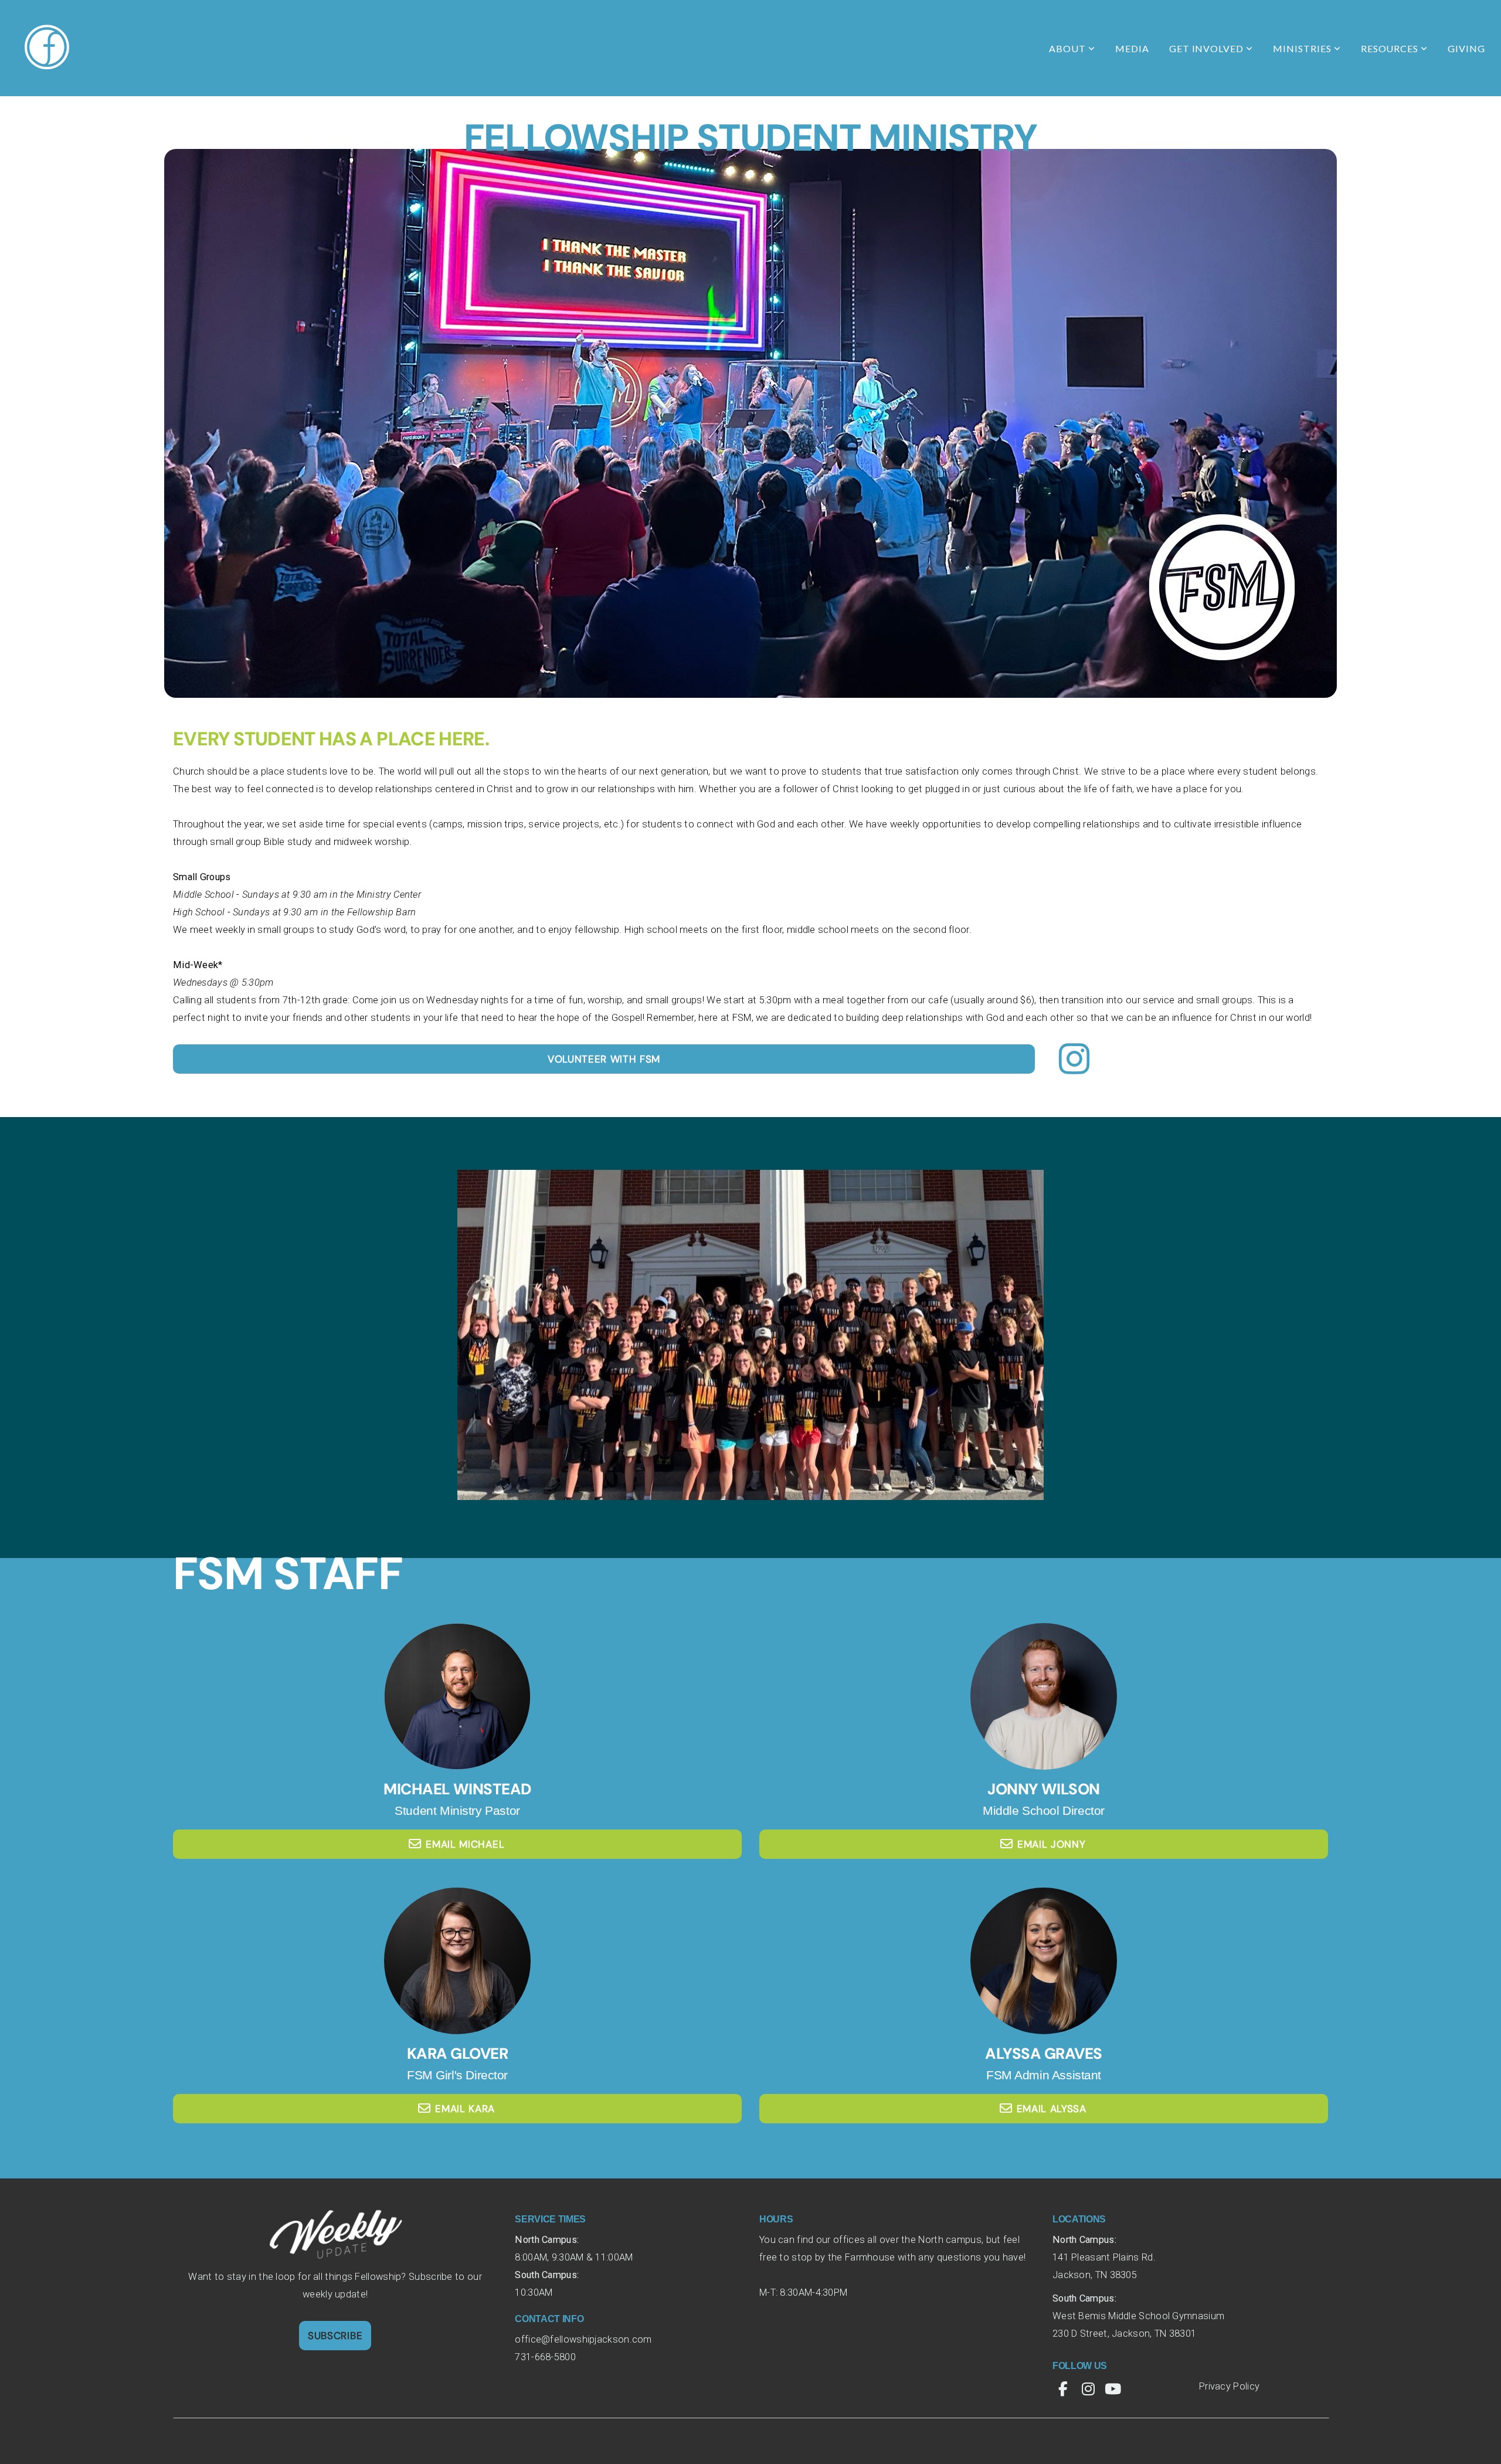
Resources (1391, 48)
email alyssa (1052, 2109)
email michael (465, 1844)
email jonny (1051, 1844)
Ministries (1303, 48)
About (1069, 48)
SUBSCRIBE (335, 2336)
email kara (465, 2109)
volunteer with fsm (604, 1059)
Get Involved (1208, 48)
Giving (1466, 48)
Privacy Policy (1229, 2386)
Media (1132, 48)
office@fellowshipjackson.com (585, 2339)
